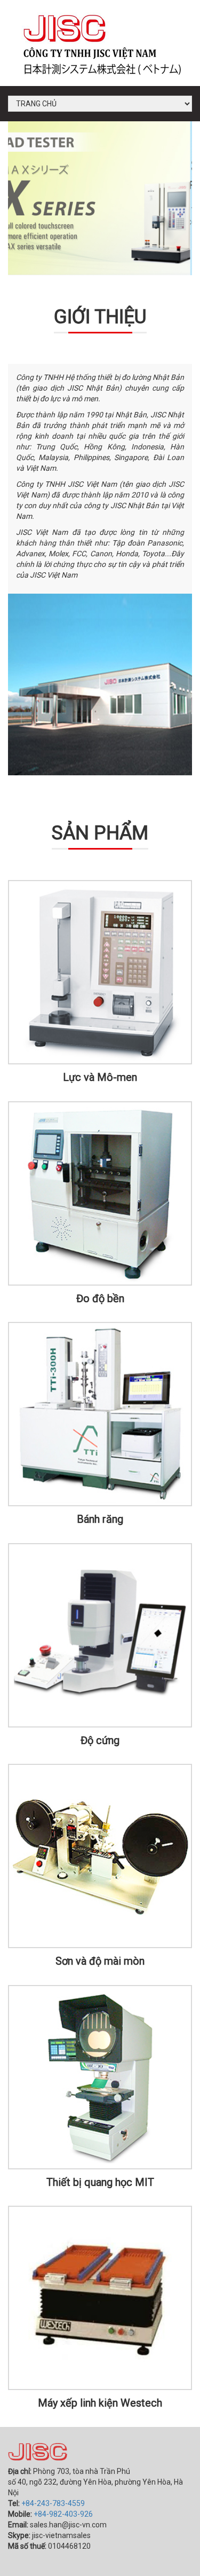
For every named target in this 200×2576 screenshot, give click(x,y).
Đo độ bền (100, 1298)
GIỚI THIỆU (100, 317)
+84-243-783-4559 (53, 2503)
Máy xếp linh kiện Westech (100, 2403)
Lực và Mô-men (100, 1077)
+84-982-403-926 (63, 2514)
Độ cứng (100, 1740)
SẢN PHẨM (100, 833)
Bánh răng (100, 1519)
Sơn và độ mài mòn (100, 1961)
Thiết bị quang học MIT (100, 2182)
